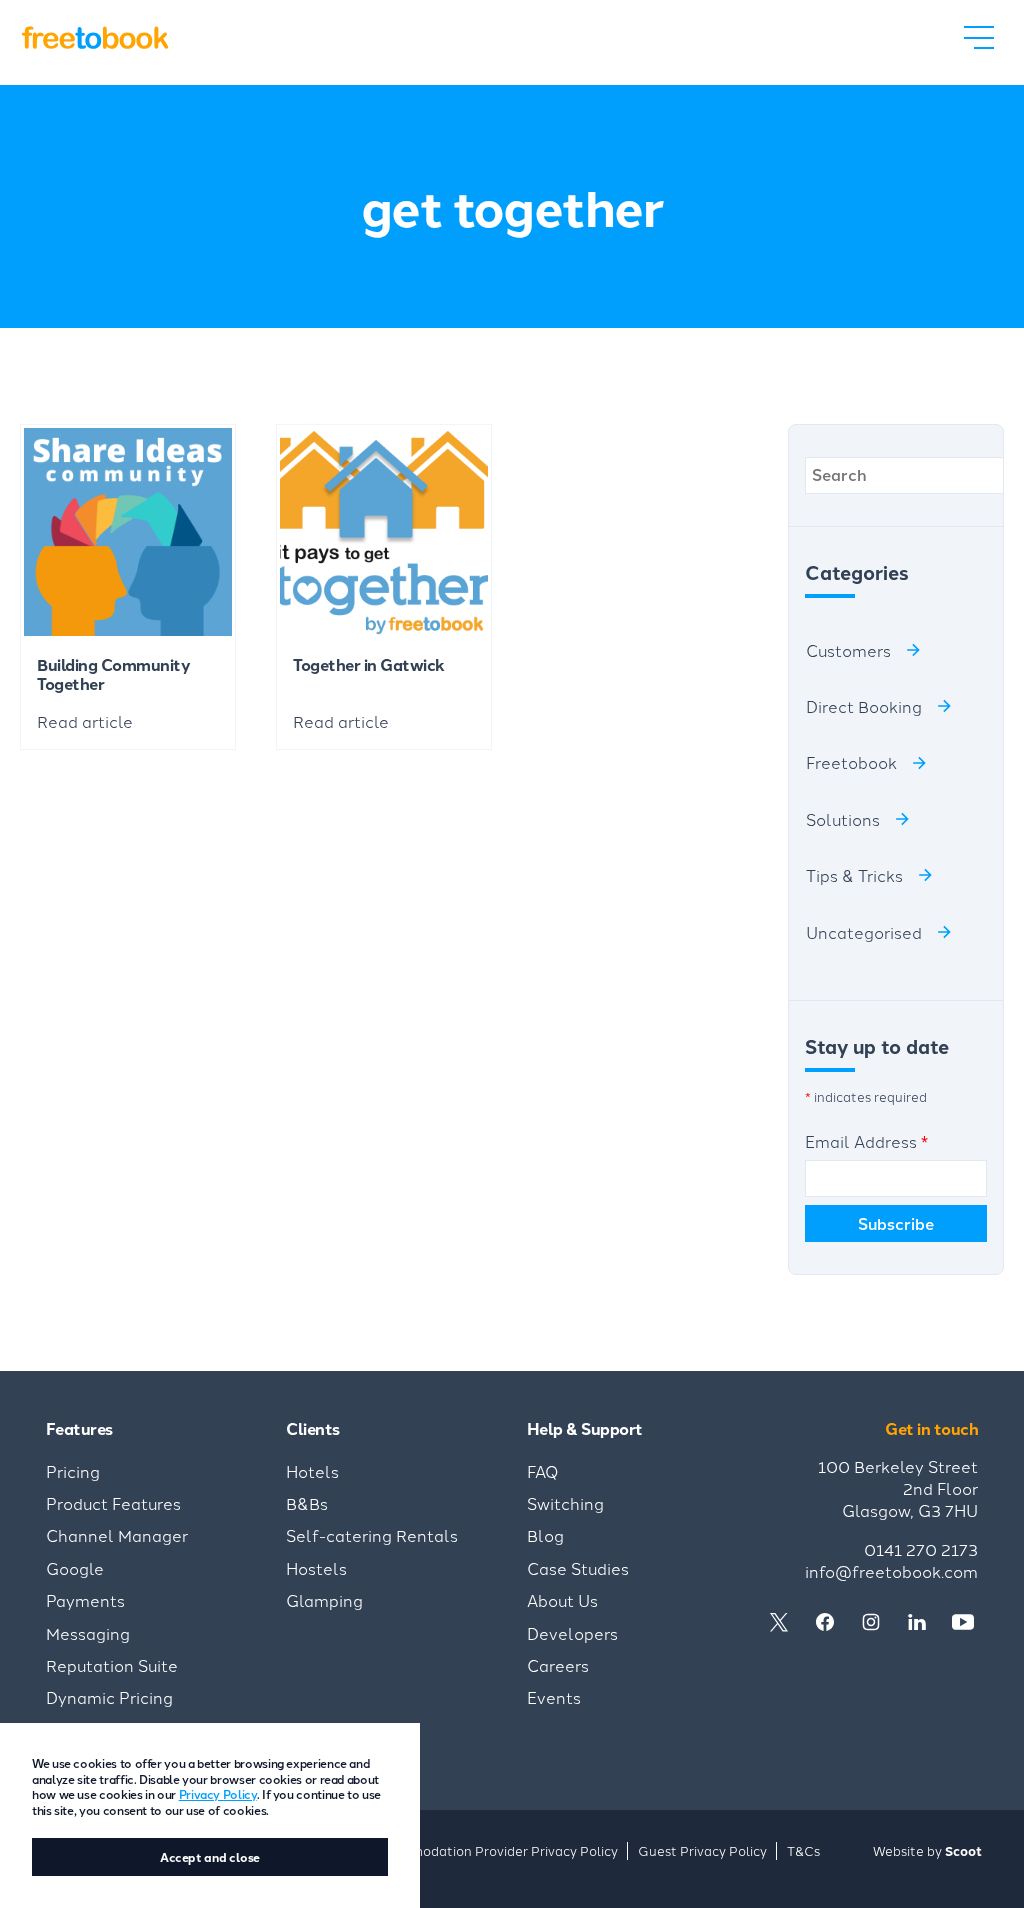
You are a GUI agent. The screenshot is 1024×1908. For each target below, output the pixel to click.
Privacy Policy (218, 1793)
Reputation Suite (112, 1665)
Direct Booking (864, 706)
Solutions (843, 819)
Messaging (88, 1633)
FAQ (543, 1471)
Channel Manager (117, 1535)
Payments (85, 1600)
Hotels (312, 1471)
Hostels (316, 1568)
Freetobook (851, 762)
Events (554, 1697)
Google (75, 1568)
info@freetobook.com (891, 1571)
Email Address (866, 1141)
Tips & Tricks (854, 875)
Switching (565, 1503)
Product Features (113, 1503)
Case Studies (578, 1568)
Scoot (963, 1850)
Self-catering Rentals (372, 1535)
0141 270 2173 (921, 1549)
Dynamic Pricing (109, 1697)
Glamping (324, 1600)
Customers (848, 650)
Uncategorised (864, 932)
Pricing (73, 1471)
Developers (572, 1633)
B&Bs (307, 1503)
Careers (558, 1665)
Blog (545, 1535)
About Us (562, 1600)
